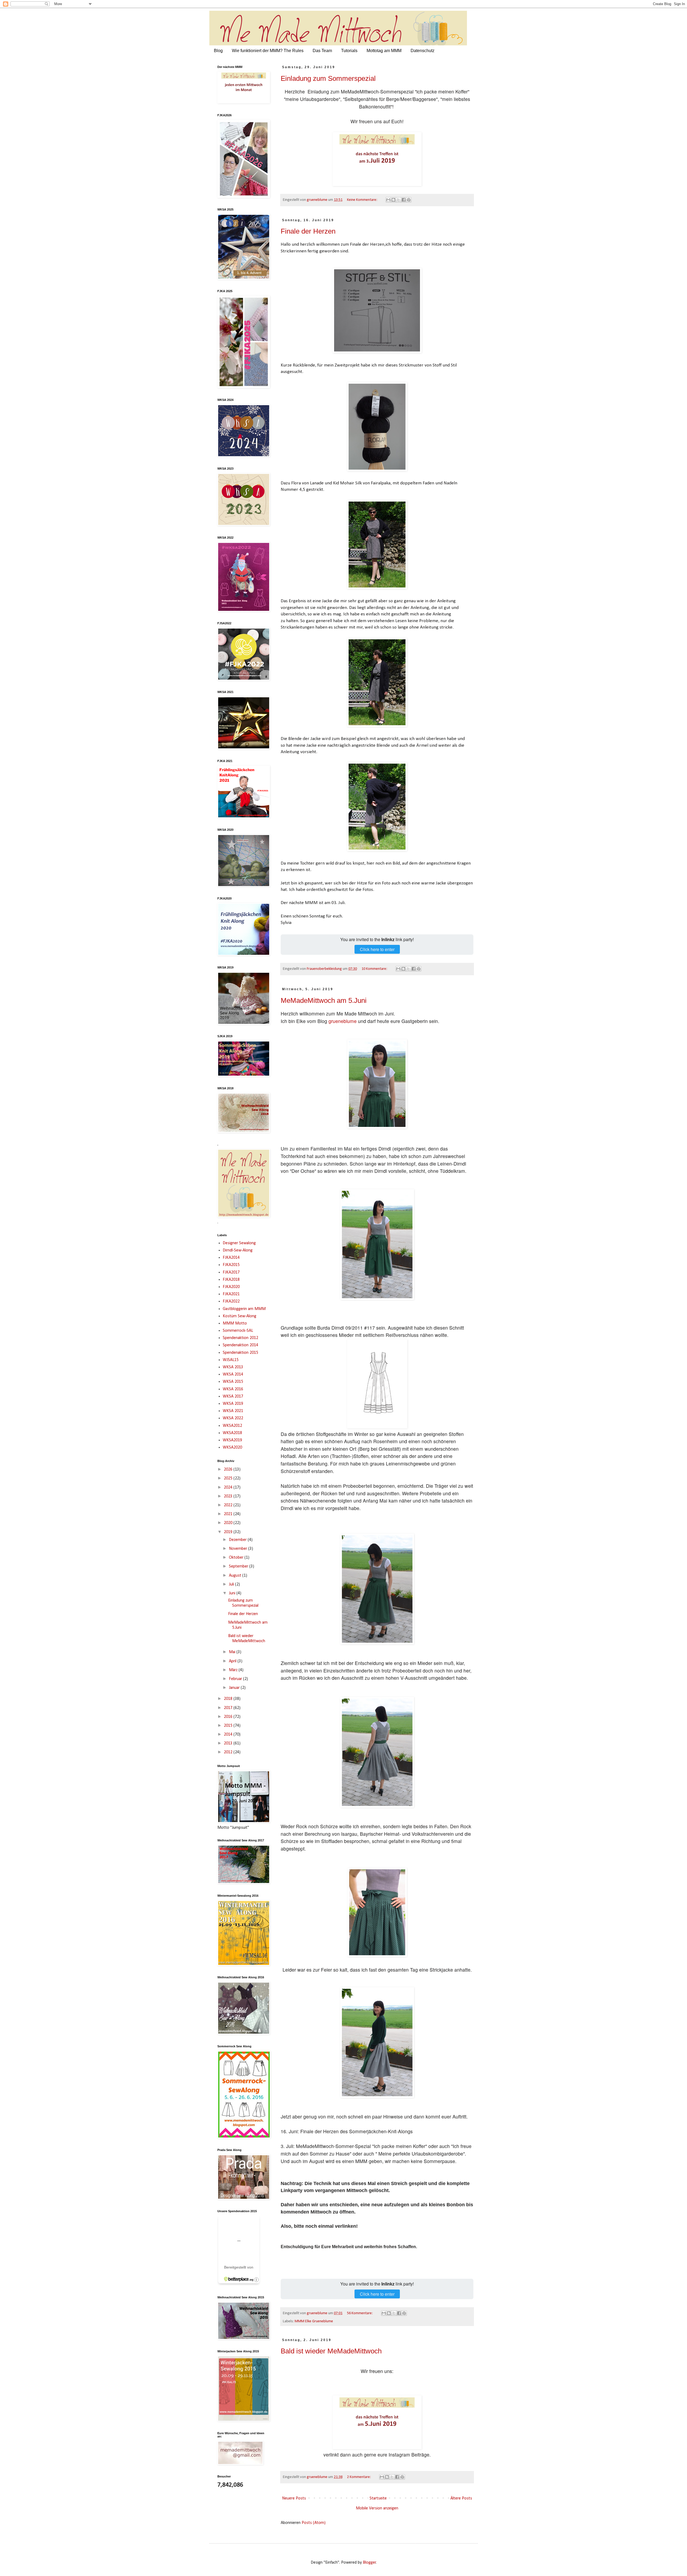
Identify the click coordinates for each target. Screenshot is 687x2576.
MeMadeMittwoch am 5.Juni (324, 1000)
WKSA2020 (232, 1447)
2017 (229, 1708)
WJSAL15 (231, 1360)
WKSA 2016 (233, 1389)
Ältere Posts (461, 2498)
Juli (232, 1584)
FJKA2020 (231, 1287)
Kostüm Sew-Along (240, 1316)
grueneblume (343, 1021)
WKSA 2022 (233, 1418)
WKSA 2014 (233, 1374)
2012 (229, 1752)
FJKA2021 (231, 1294)
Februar (236, 1679)
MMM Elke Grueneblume (314, 2321)
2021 (229, 1514)
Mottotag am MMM (384, 51)
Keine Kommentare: (363, 200)
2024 (229, 1487)
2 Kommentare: (359, 2477)
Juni (233, 1593)
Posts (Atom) (314, 2523)
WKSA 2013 (233, 1367)
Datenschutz (423, 51)
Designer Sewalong (239, 1243)
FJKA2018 (231, 1280)
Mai (233, 1652)
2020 (229, 1523)
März (234, 1670)
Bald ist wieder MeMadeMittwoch (331, 2351)
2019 (229, 1532)
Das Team (322, 51)
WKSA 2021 (233, 1411)
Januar (235, 1688)
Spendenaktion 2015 (240, 1353)
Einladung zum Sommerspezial (328, 78)
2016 (229, 1717)
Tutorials (349, 51)
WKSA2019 (232, 1440)
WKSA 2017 (233, 1396)
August (236, 1576)
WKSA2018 (232, 1433)
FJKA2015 (231, 1265)
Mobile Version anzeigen (377, 2508)
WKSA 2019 (233, 1404)
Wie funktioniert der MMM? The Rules (268, 51)
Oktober (237, 1558)
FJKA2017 (231, 1272)
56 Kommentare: (360, 2313)
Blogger (369, 2563)
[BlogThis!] (393, 200)
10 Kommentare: (375, 969)
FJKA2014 (231, 1258)
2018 (229, 1699)
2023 (229, 1496)
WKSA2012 (232, 1426)
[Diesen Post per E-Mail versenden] (388, 200)
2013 (229, 1743)
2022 (229, 1505)
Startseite (378, 2498)
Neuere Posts (294, 2498)
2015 (229, 1726)
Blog (218, 51)
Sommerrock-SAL (238, 1331)
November (239, 1549)
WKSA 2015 (233, 1382)
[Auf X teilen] (399, 200)
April (233, 1661)
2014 (229, 1735)
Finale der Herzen (308, 231)
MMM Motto (235, 1323)
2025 (229, 1478)
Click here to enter (377, 949)
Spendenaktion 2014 (240, 1345)
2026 (229, 1470)
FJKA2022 (231, 1301)
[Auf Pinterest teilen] (409, 200)
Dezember (238, 1540)
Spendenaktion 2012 (240, 1338)
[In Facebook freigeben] (404, 200)
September (239, 1566)
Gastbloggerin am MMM (244, 1309)
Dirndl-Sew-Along (238, 1250)
